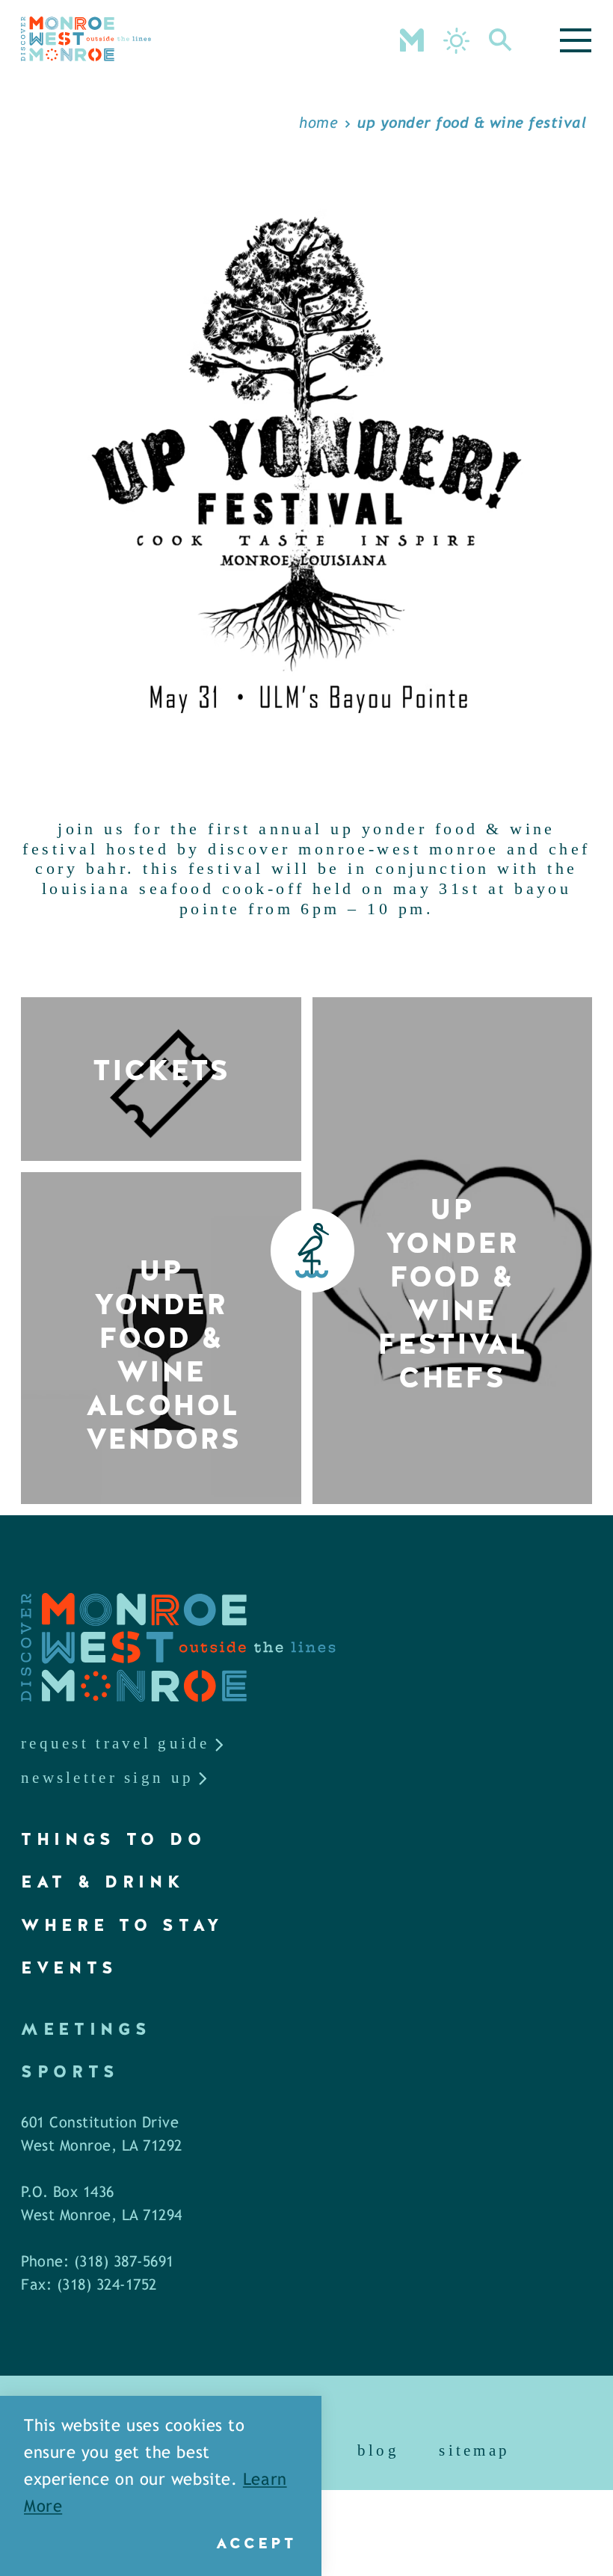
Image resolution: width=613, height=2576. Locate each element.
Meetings (86, 2029)
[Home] (86, 39)
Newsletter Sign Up (107, 1778)
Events (70, 1968)
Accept (256, 2543)
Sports (70, 2072)
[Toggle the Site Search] (500, 39)
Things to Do (113, 1839)
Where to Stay (123, 1925)
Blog (378, 2450)
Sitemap (474, 2450)
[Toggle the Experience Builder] (412, 39)
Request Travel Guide (115, 1743)
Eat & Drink (103, 1882)
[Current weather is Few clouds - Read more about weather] (456, 41)
